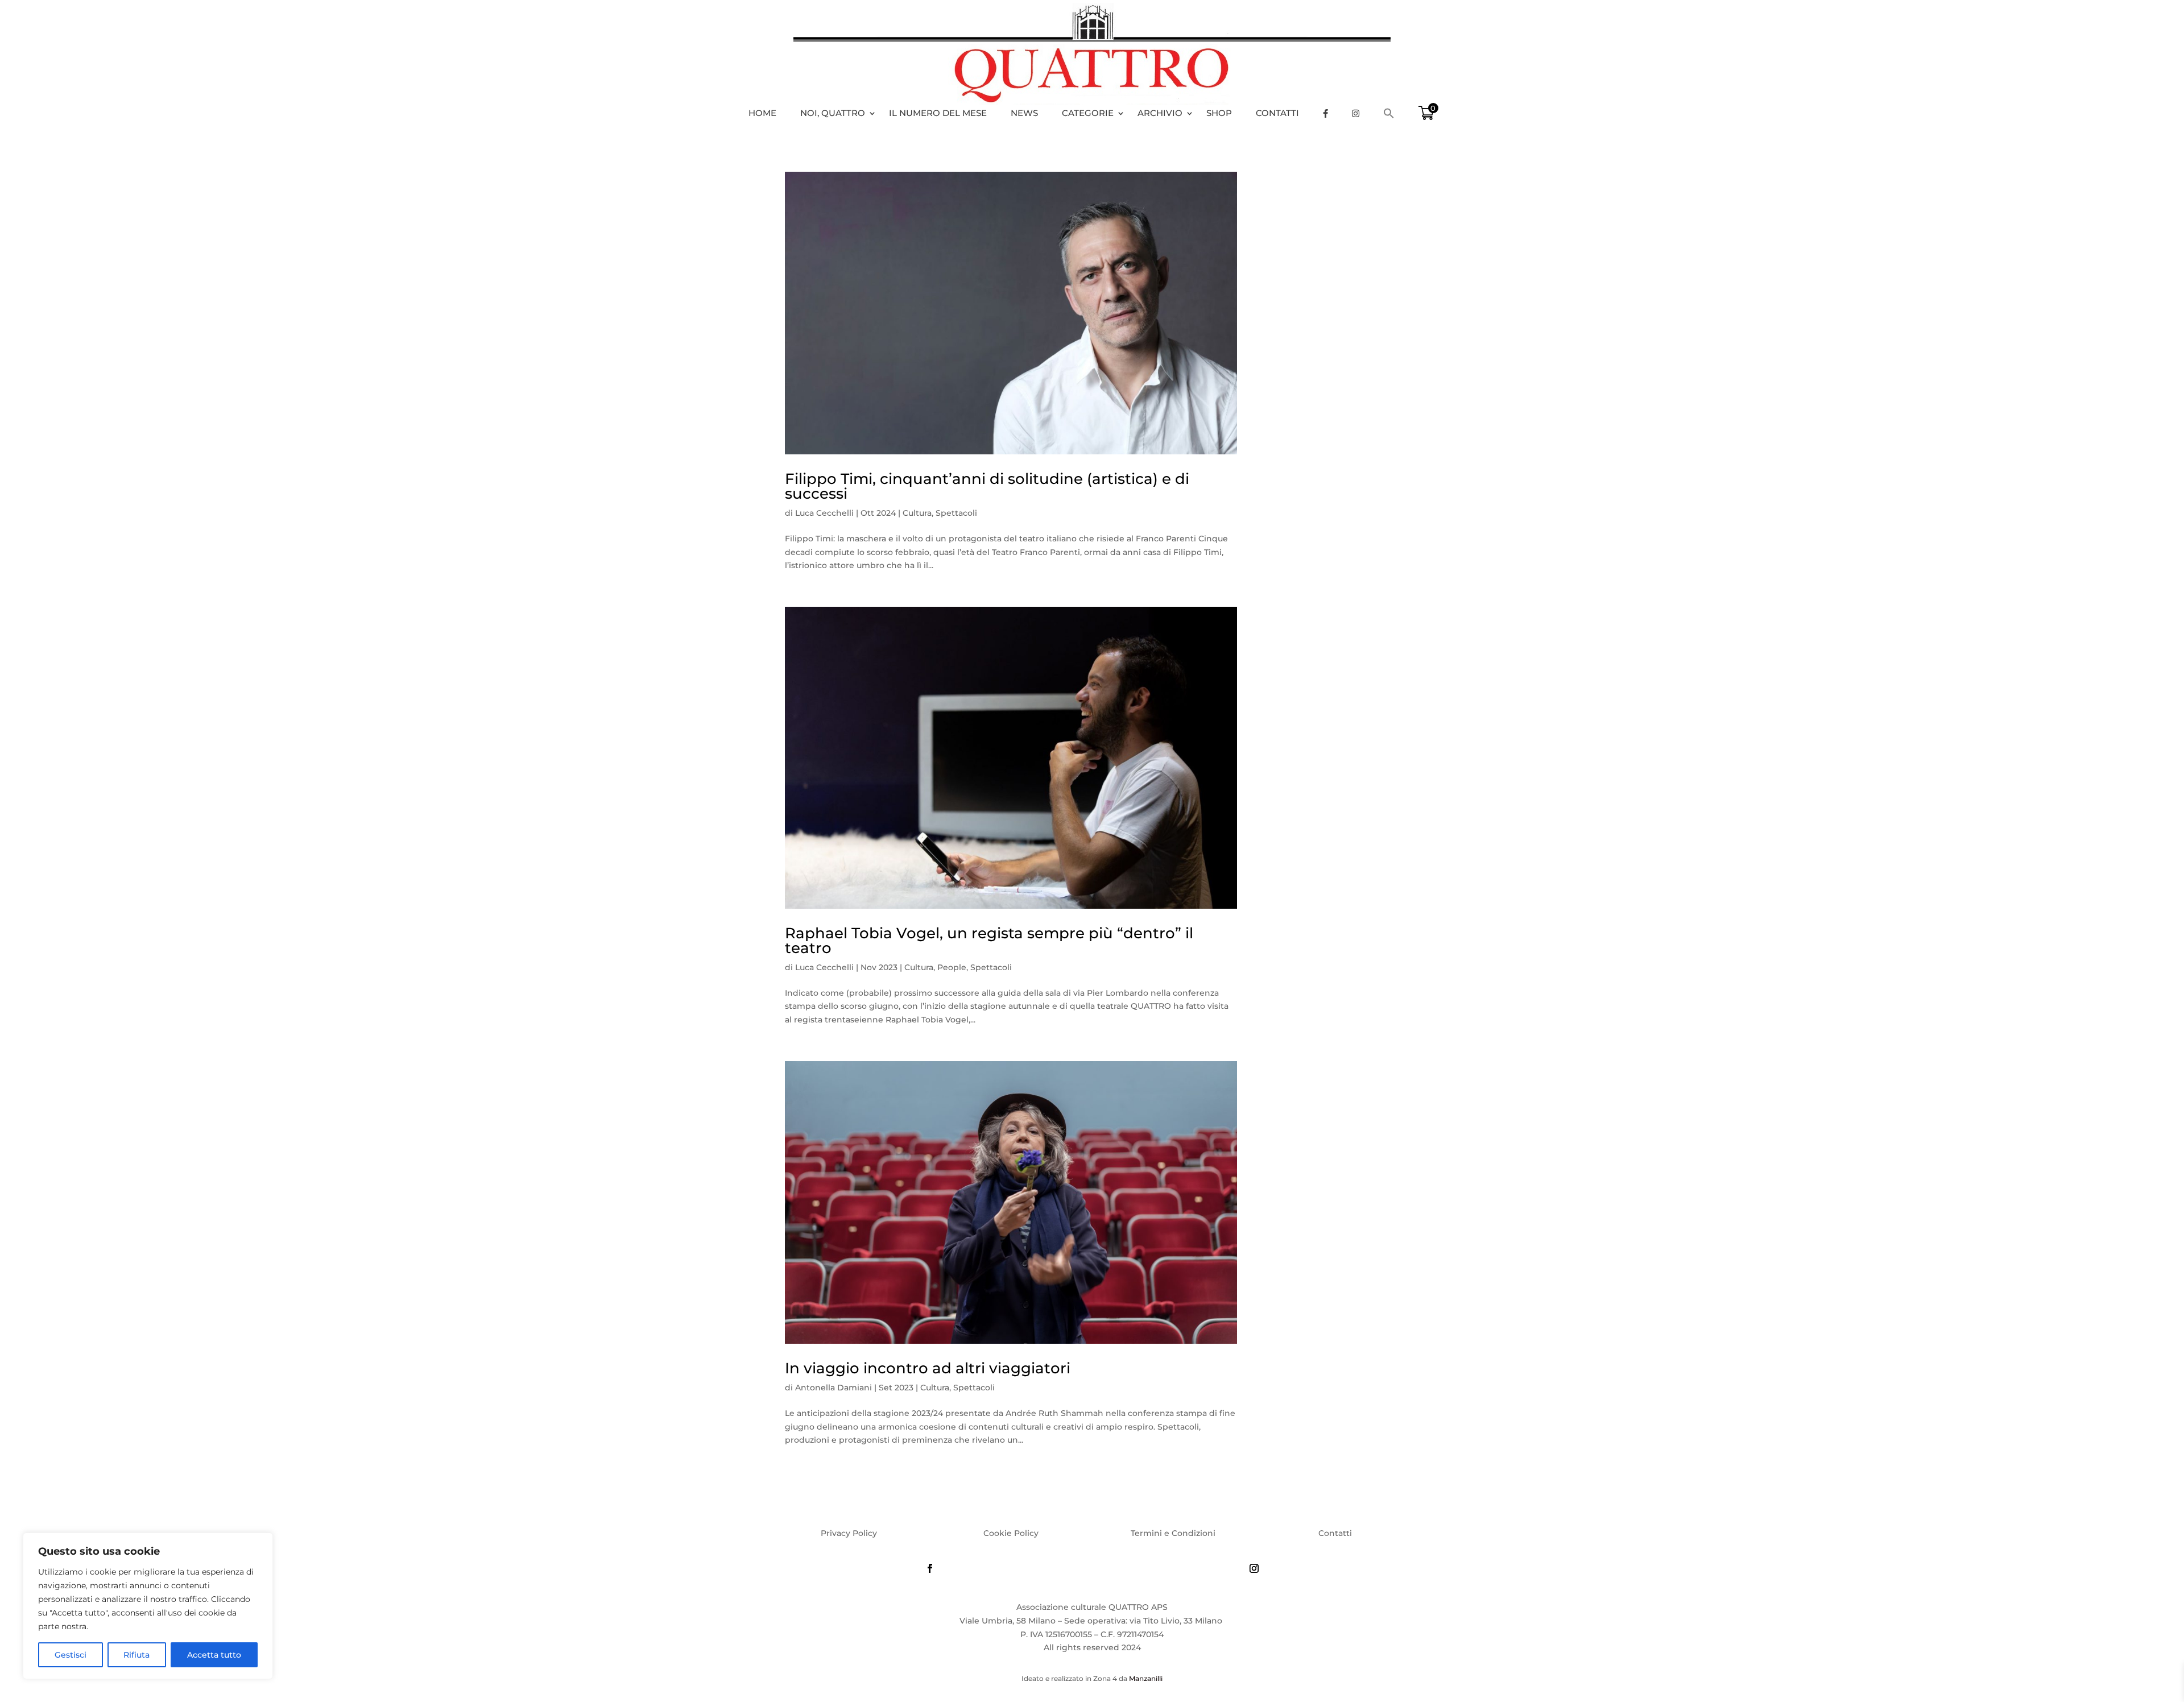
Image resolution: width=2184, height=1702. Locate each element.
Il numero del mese (938, 113)
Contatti (1277, 113)
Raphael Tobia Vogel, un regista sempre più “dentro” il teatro (989, 941)
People (952, 967)
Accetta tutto (214, 1655)
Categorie (1088, 113)
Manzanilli (1146, 1678)
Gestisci (71, 1655)
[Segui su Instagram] (1254, 1568)
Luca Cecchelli (824, 513)
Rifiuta (136, 1655)
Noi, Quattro (833, 113)
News (1024, 113)
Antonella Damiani (834, 1388)
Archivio (1160, 113)
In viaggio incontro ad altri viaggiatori (928, 1368)
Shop (1219, 113)
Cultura (917, 513)
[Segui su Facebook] (930, 1568)
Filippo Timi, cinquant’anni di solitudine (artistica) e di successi (987, 486)
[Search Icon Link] (1395, 113)
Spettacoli (956, 513)
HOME (762, 113)
